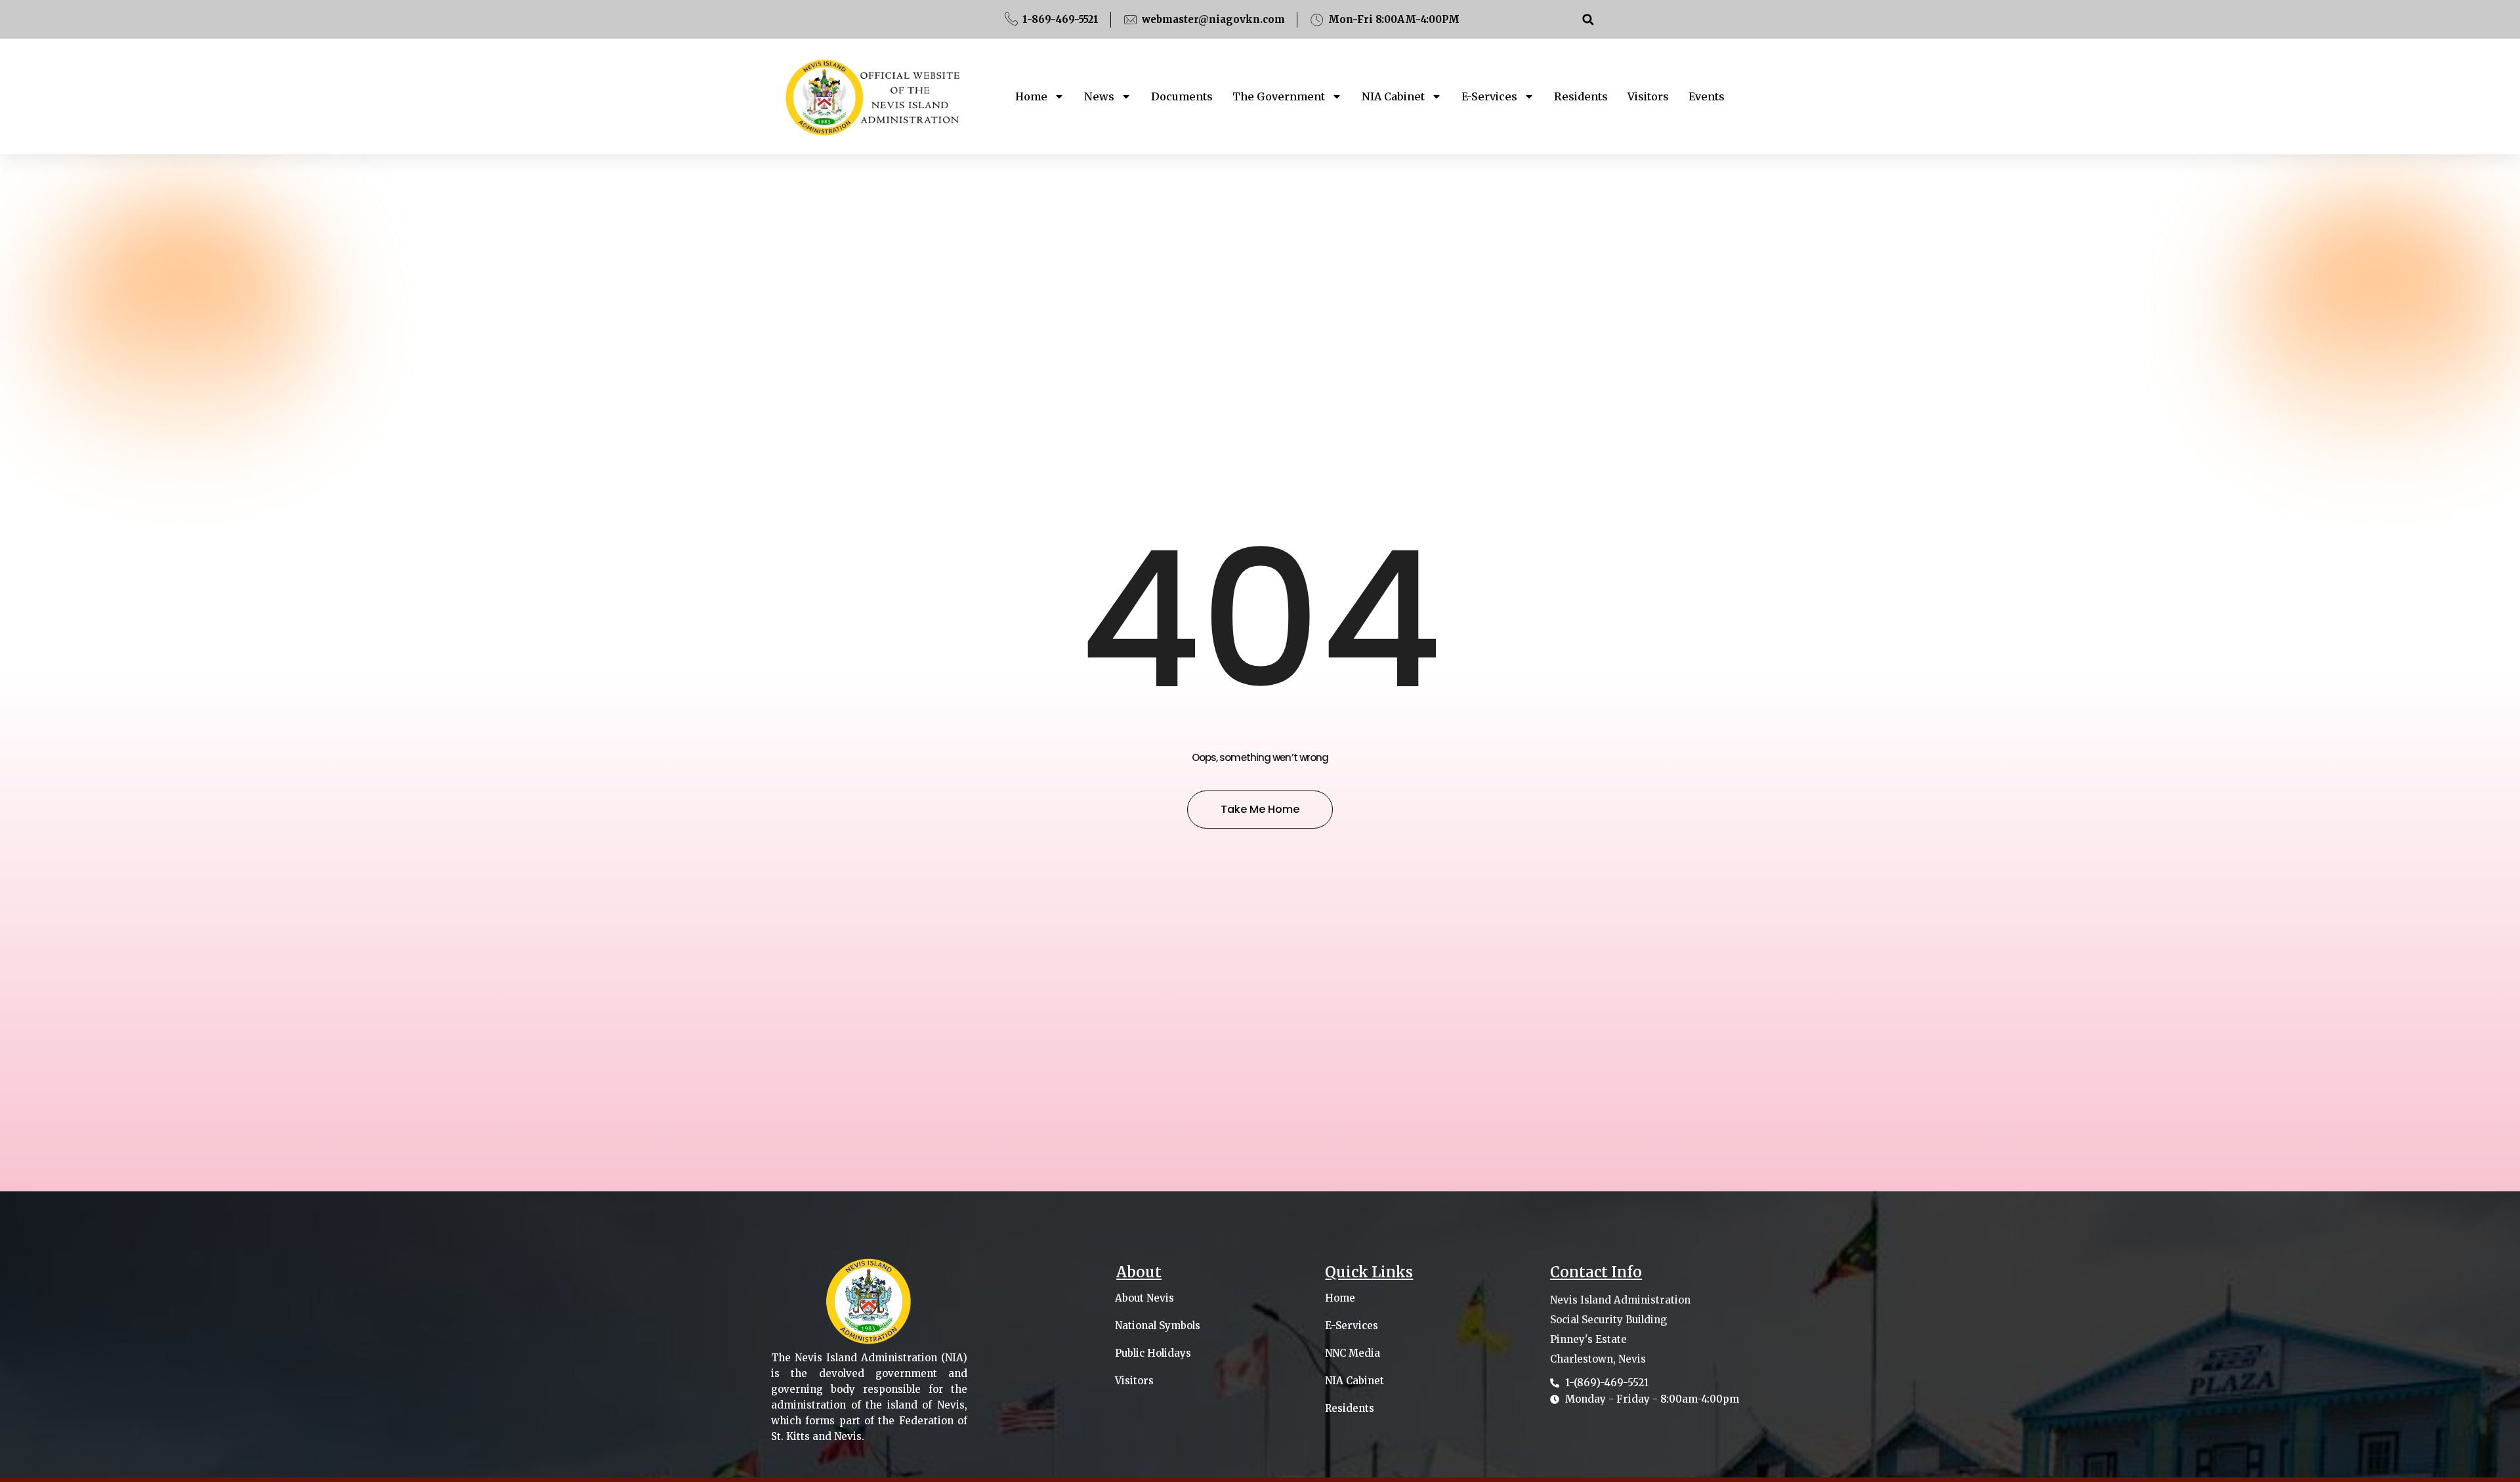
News (1099, 96)
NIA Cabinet (1393, 96)
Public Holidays (1153, 1353)
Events (1707, 96)
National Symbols (1158, 1326)
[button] (1588, 19)
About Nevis (1144, 1298)
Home (1031, 96)
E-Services (1489, 96)
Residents (1581, 96)
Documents (1182, 96)
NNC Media (1353, 1353)
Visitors (1648, 96)
